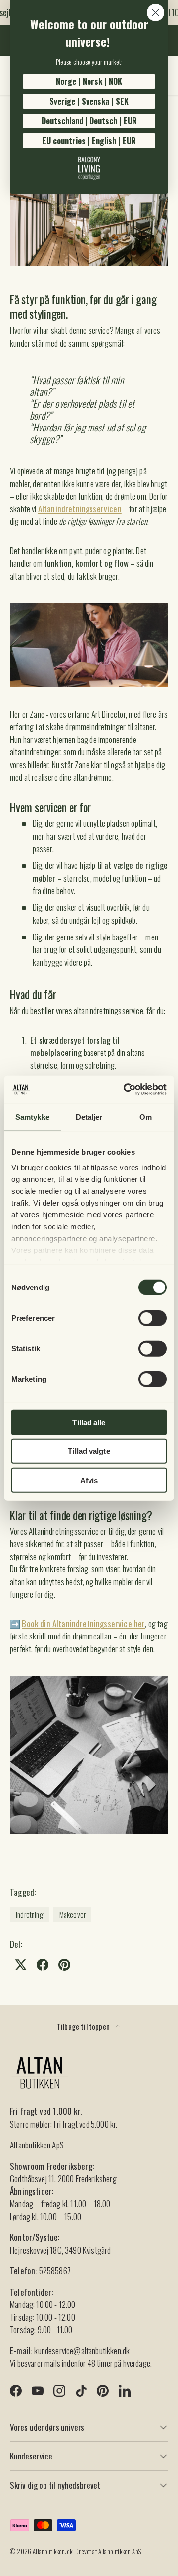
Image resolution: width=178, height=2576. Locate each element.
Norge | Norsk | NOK (89, 81)
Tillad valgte (89, 1451)
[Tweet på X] (21, 1965)
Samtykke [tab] (32, 1116)
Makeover (72, 1914)
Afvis (89, 1480)
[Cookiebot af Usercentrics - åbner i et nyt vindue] (126, 1090)
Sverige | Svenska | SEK (89, 101)
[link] (89, 168)
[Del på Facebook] (43, 1965)
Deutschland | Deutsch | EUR (89, 121)
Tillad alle (89, 1422)
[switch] (153, 1318)
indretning (30, 1914)
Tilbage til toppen (84, 2026)
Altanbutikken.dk (52, 2552)
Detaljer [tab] (89, 1116)
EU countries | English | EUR (89, 141)
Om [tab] (146, 1116)
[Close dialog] (156, 13)
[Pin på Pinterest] (64, 1965)
